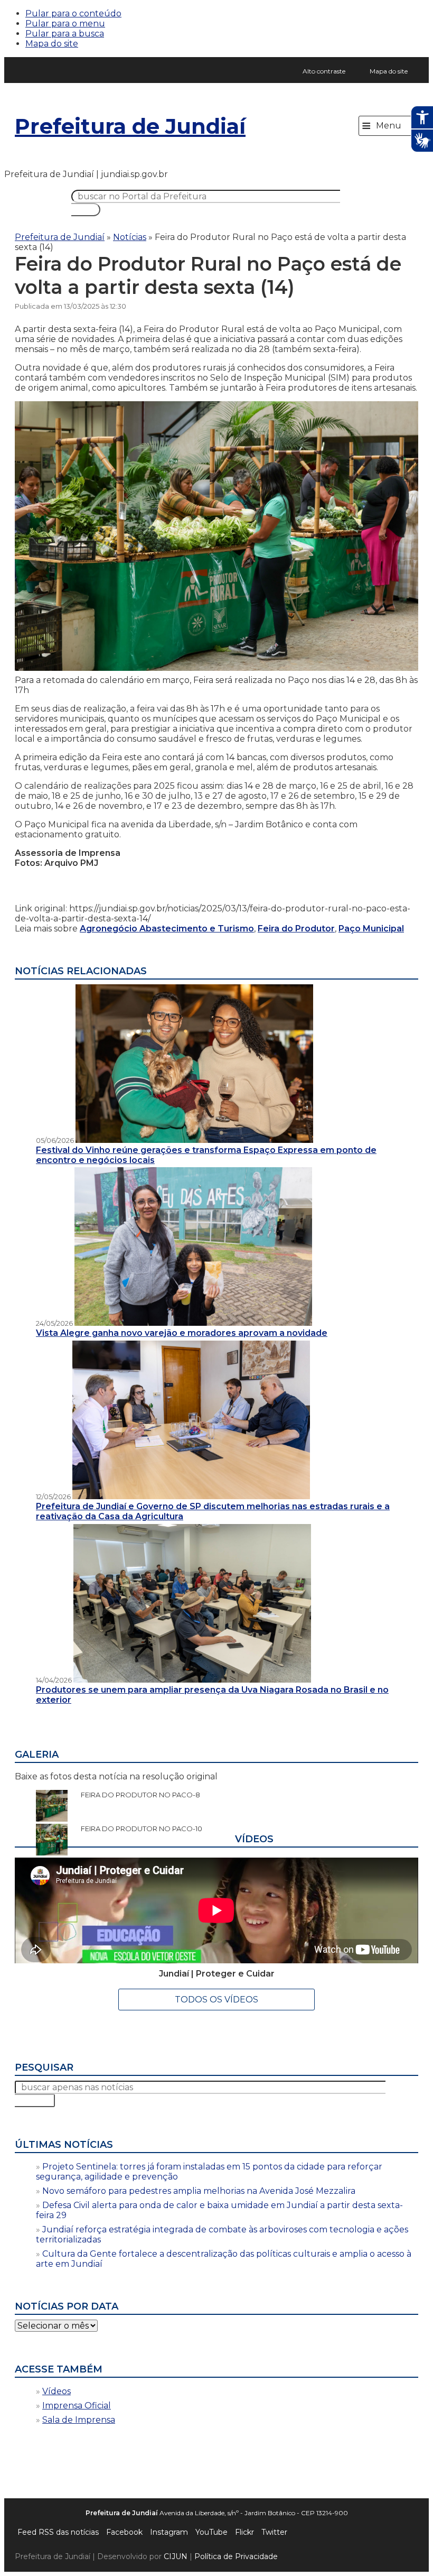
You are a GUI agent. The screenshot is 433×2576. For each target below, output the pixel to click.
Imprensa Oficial (77, 2406)
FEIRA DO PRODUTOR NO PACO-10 (136, 1829)
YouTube (211, 2532)
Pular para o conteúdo (73, 13)
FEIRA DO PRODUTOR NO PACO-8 (135, 1795)
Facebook (124, 2532)
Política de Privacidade (236, 2556)
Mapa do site (52, 44)
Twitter (274, 2532)
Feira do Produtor (296, 929)
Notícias (130, 237)
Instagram (169, 2532)
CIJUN (176, 2556)
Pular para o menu (65, 24)
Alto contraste (324, 71)
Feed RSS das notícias (58, 2532)
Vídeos (57, 2391)
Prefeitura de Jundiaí (130, 126)
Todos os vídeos (216, 2000)
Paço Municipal (371, 929)
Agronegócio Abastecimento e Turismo (167, 929)
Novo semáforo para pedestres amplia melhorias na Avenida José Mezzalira (199, 2191)
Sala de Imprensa (79, 2420)
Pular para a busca (65, 34)
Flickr (244, 2532)
